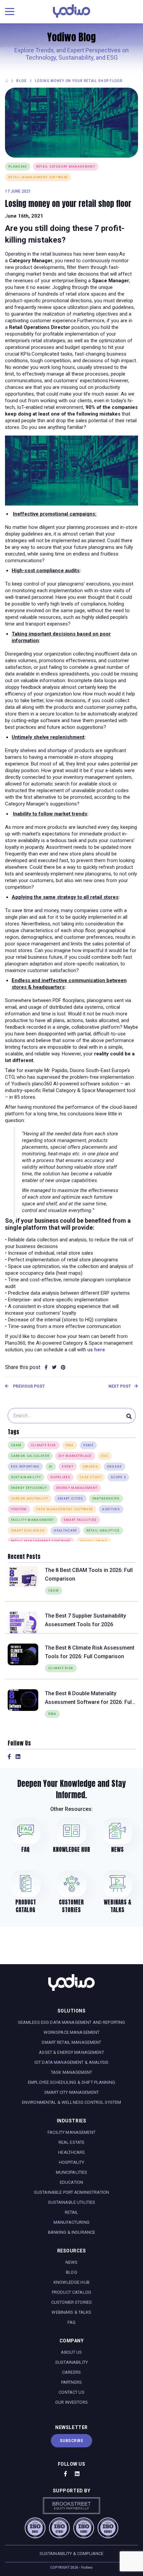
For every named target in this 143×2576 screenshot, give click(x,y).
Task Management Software (65, 1509)
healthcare (65, 1531)
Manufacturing (71, 2222)
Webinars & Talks (71, 2312)
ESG (105, 1456)
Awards (90, 1467)
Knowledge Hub (71, 2282)
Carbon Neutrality (30, 1499)
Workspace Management (72, 2032)
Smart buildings (28, 1531)
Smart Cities (70, 1499)
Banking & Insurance (72, 2232)
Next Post (120, 1386)
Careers (71, 2372)
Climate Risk (44, 1445)
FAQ (71, 2322)
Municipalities (72, 2172)
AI (51, 1467)
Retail (72, 2212)
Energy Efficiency (29, 1488)
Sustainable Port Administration (71, 2192)
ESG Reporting (25, 1467)
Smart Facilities (80, 1520)
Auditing (111, 1509)
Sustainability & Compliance (72, 2554)
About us (71, 2352)
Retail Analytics (103, 1531)
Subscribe (72, 2441)
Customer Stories (71, 2302)
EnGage (115, 1467)
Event (68, 1467)
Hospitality (72, 2162)
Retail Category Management (66, 167)
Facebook (9, 1757)
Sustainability (26, 1477)
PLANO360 (18, 167)
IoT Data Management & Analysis (71, 2062)
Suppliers (60, 1477)
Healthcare (71, 2152)
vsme (88, 1445)
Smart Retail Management (71, 2042)
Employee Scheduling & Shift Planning (71, 2082)
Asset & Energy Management (71, 2052)
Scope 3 (118, 1477)
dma (70, 1445)
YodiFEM (19, 1509)
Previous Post (28, 1386)
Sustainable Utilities (72, 2202)
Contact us (71, 2392)
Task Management (71, 2072)
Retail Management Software (38, 177)
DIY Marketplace (75, 1456)
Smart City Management (71, 2092)
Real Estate (72, 2142)
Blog (71, 2272)
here (100, 1350)
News (72, 2262)
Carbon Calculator (30, 1456)
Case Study (90, 1477)
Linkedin (18, 1757)
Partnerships (106, 1499)
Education (71, 2182)
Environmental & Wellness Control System (71, 2102)
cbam (16, 1445)
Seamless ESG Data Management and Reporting (72, 2022)
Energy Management (77, 1488)
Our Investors (71, 2402)
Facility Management (33, 1520)
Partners (71, 2382)
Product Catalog (71, 2292)
